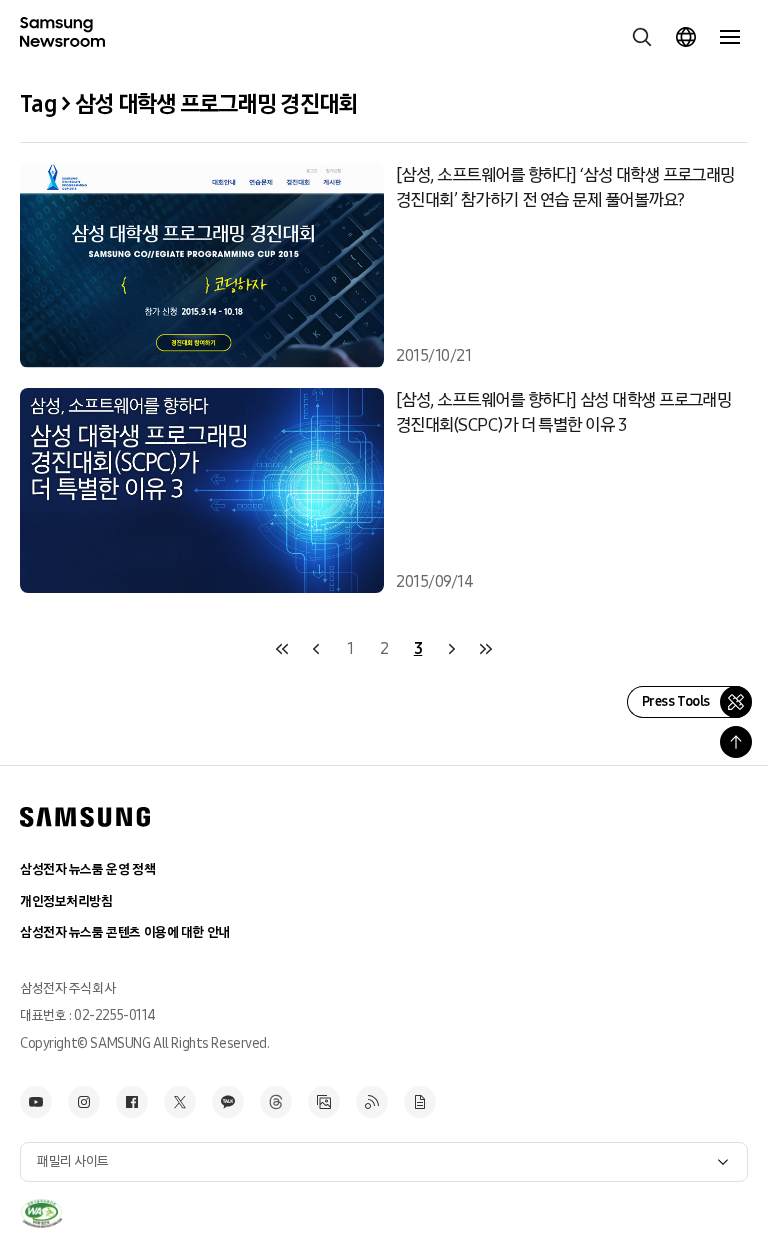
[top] (736, 742)
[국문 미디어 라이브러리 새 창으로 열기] (324, 1102)
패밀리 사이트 (73, 1161)
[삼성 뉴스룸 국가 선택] (686, 37)
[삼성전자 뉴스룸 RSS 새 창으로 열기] (372, 1102)
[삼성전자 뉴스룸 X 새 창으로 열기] (180, 1102)
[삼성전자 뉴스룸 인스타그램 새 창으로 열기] (84, 1102)
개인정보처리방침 (66, 901)
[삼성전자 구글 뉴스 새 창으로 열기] (420, 1102)
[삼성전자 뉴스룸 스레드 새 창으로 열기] (276, 1102)
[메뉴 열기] (730, 37)
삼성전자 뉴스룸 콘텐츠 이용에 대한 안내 (125, 932)
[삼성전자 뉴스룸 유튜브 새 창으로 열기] (36, 1102)
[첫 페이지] (282, 649)
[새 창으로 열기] (41, 1214)
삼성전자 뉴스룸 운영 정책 (87, 869)
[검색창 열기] (642, 37)
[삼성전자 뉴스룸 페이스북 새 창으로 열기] (132, 1102)
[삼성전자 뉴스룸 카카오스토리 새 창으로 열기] (228, 1102)
